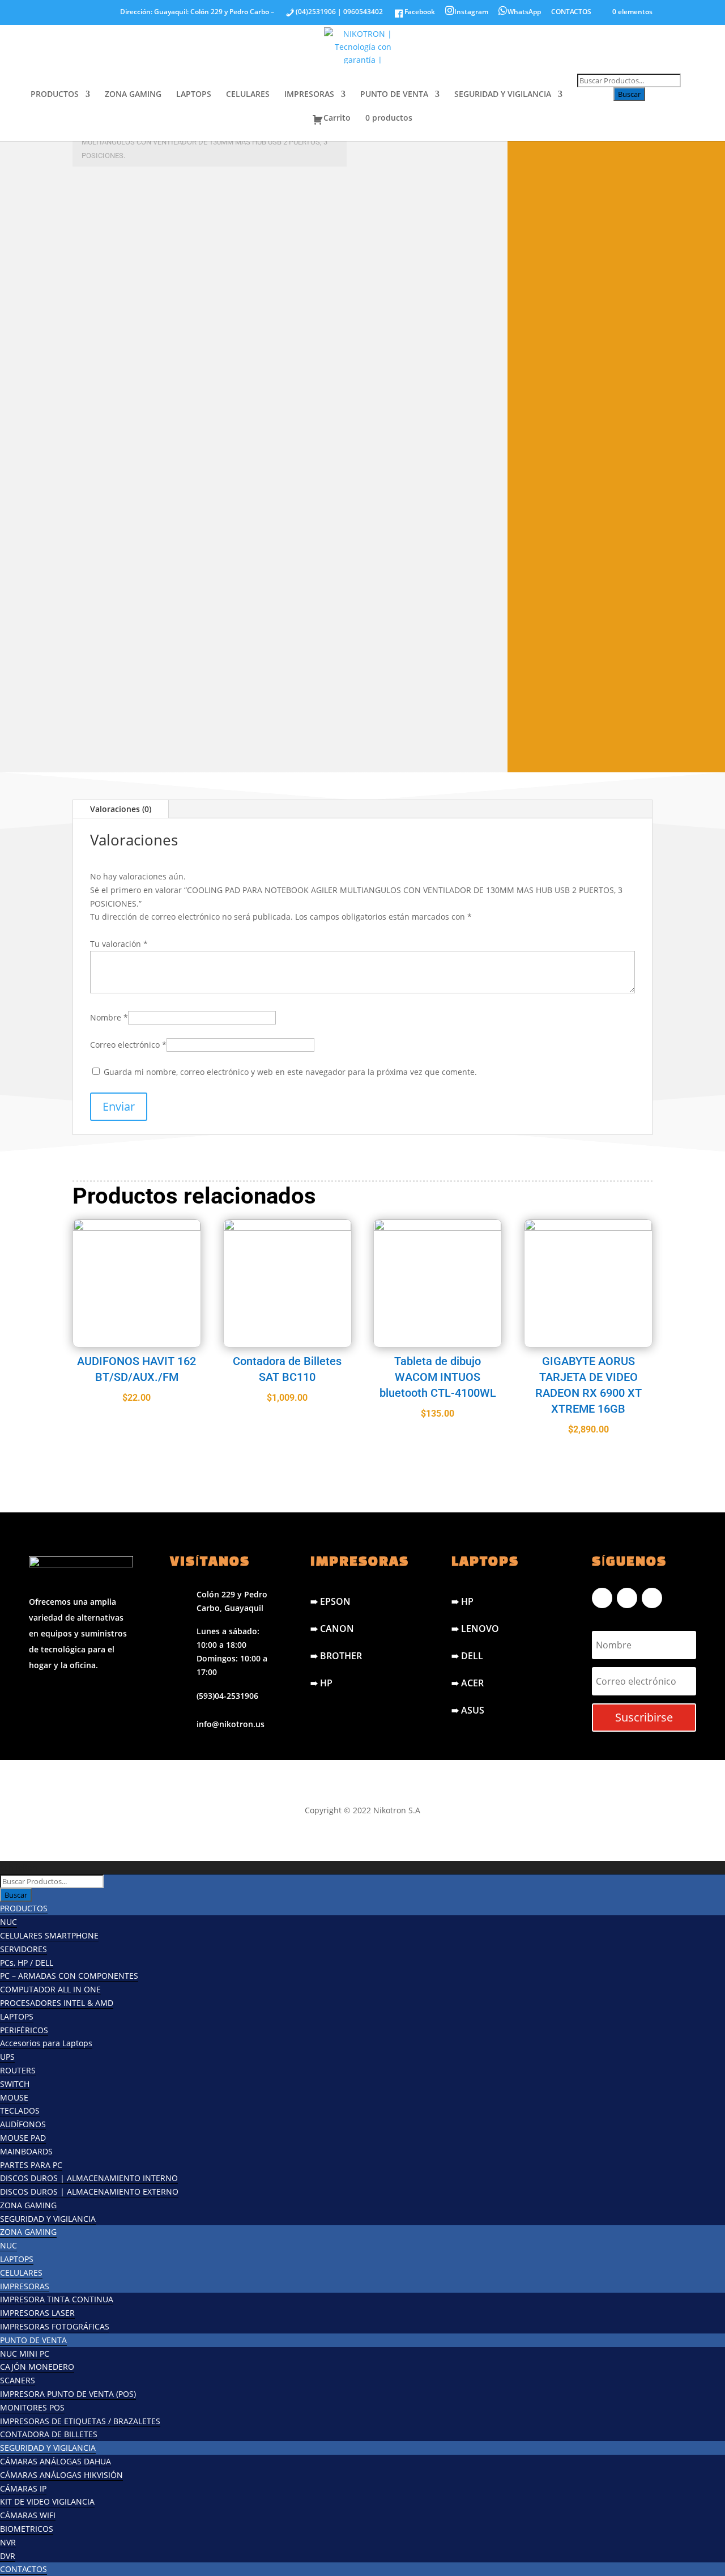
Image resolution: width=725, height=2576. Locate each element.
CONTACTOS (571, 12)
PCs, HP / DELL (27, 1963)
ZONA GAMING (133, 95)
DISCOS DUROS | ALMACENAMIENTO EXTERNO (89, 2192)
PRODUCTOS (55, 95)
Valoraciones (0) (121, 809)
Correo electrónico (128, 1045)
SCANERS (18, 2380)
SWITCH (15, 2084)
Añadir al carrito (183, 738)
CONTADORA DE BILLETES (49, 2434)
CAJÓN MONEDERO (37, 2367)
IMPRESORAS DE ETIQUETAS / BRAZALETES (80, 2421)
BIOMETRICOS (27, 2529)
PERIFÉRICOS (24, 2030)
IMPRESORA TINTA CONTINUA (57, 2299)
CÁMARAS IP (23, 2488)
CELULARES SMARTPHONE (49, 1935)
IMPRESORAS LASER (37, 2313)
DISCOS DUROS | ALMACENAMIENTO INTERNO (89, 2178)
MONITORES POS (32, 2407)
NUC (8, 1922)
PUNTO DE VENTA (394, 95)
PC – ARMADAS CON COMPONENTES (69, 1976)
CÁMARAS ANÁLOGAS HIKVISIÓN (61, 2475)
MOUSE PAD (23, 2138)
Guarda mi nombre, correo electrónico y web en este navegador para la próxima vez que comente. (290, 1072)
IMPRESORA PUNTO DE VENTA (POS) (68, 2394)
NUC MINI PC (25, 2354)
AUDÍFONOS (23, 2124)
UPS (7, 2057)
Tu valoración (119, 944)
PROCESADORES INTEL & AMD (57, 2003)
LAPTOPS (194, 95)
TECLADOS (20, 2110)
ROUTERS (18, 2070)
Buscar (629, 94)
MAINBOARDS (26, 2151)
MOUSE (14, 2097)
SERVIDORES (24, 1949)
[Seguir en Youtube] (652, 1598)
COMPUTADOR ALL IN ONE (50, 1989)
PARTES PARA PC (31, 2165)
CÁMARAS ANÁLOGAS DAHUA (56, 2461)
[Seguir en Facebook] (602, 1598)
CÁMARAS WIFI (28, 2515)
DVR (8, 2556)
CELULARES (248, 95)
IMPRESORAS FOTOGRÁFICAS (55, 2326)
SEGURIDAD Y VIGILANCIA (503, 95)
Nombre (109, 1017)
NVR (8, 2542)
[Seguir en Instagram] (627, 1598)
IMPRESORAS (309, 95)
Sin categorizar (114, 196)
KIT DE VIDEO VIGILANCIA (47, 2501)
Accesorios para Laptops (46, 2043)
